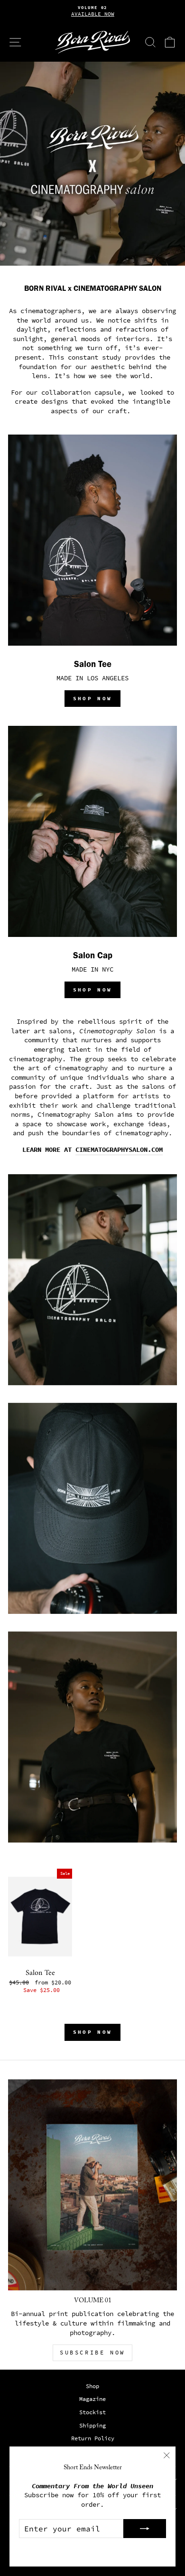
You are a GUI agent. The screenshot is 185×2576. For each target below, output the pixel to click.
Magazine (92, 2399)
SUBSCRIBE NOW (92, 2353)
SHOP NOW (92, 990)
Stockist (92, 2412)
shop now (92, 698)
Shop (92, 2386)
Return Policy (93, 2438)
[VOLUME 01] (92, 2185)
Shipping (92, 2426)
